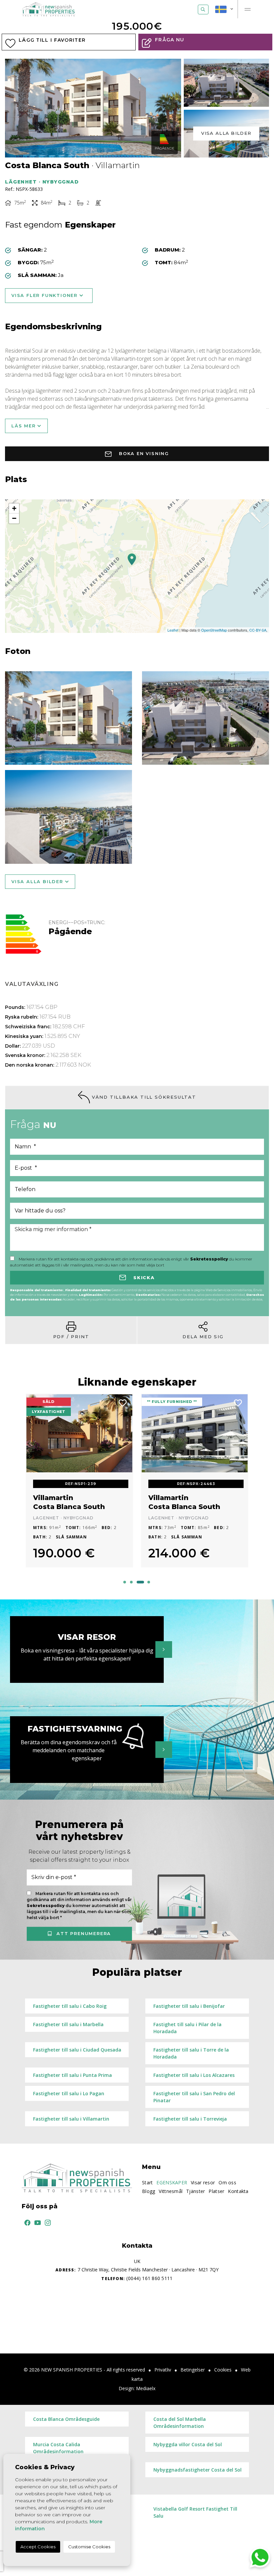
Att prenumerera (83, 1933)
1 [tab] (125, 1582)
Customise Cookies (89, 2547)
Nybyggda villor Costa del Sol (188, 2444)
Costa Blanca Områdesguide (66, 2419)
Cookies (223, 2370)
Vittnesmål (171, 2191)
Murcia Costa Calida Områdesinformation (58, 2448)
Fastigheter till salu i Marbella (68, 2024)
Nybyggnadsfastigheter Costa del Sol (197, 2470)
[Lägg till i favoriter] (123, 1402)
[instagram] (46, 2222)
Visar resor (203, 2182)
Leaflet (173, 630)
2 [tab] (131, 1582)
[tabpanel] (79, 1485)
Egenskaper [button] (172, 2182)
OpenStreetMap (214, 630)
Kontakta (238, 2191)
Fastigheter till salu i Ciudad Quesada (77, 2050)
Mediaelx (146, 2388)
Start (147, 2182)
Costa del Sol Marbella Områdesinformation (180, 2423)
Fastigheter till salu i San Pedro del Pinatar (194, 2097)
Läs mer (24, 426)
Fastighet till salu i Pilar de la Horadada (187, 2028)
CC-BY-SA (258, 630)
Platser (216, 2191)
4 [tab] (149, 1582)
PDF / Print (71, 1337)
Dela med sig (203, 1337)
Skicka (143, 1277)
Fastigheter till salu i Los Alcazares (194, 2075)
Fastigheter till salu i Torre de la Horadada (191, 2053)
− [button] (14, 518)
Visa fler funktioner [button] (45, 295)
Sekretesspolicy (210, 1259)
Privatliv (163, 2370)
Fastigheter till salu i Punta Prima (73, 2075)
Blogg (149, 2191)
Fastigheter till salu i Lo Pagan (69, 2093)
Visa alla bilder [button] (38, 881)
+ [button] (14, 508)
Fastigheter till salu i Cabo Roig (70, 2006)
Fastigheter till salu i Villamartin (71, 2119)
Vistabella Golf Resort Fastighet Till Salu (195, 2512)
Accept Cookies (38, 2547)
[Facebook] (26, 2222)
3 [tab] (140, 1582)
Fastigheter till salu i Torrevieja (190, 2119)
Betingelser (193, 2370)
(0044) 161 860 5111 (137, 2278)
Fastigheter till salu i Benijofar (189, 2006)
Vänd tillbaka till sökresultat (143, 1097)
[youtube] (36, 2222)
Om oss (227, 2182)
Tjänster (195, 2191)
